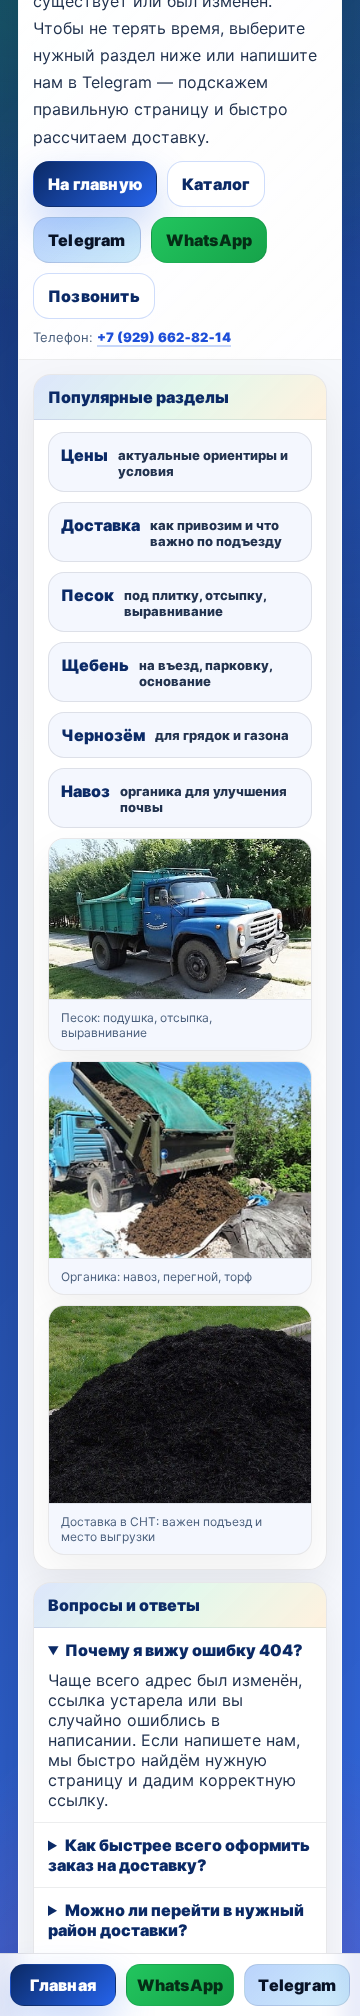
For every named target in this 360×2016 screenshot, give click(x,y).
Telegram (87, 240)
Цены (174, 462)
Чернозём (175, 735)
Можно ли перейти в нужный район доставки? (176, 1920)
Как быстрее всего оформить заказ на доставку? (179, 1855)
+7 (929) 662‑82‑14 (164, 337)
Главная (63, 1985)
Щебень (166, 672)
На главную (95, 184)
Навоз (174, 798)
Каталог (216, 184)
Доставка (171, 532)
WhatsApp (209, 240)
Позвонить (94, 296)
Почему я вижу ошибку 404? (184, 1650)
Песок (163, 602)
